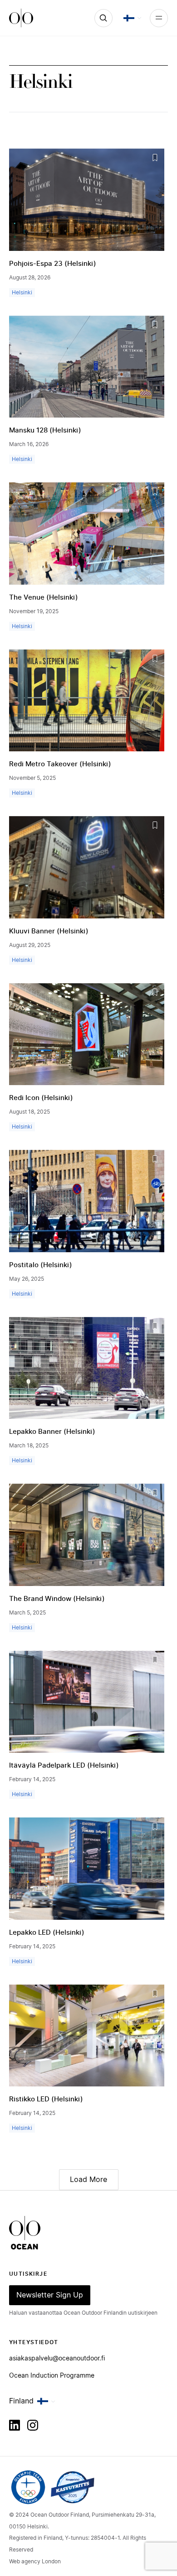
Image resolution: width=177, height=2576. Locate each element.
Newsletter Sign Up (50, 2295)
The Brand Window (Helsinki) (57, 1599)
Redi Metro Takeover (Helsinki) (60, 764)
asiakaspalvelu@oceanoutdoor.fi (57, 2359)
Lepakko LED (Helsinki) (47, 1933)
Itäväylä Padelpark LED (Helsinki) (64, 1766)
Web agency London (35, 2562)
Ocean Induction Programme (52, 2376)
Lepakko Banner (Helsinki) (52, 1432)
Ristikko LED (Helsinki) (46, 2099)
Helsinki (22, 293)
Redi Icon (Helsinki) (41, 1098)
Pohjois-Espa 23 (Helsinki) (53, 264)
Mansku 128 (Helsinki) (45, 430)
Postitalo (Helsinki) (41, 1265)
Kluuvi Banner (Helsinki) (49, 931)
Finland (21, 2401)
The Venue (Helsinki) (44, 598)
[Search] (103, 18)
